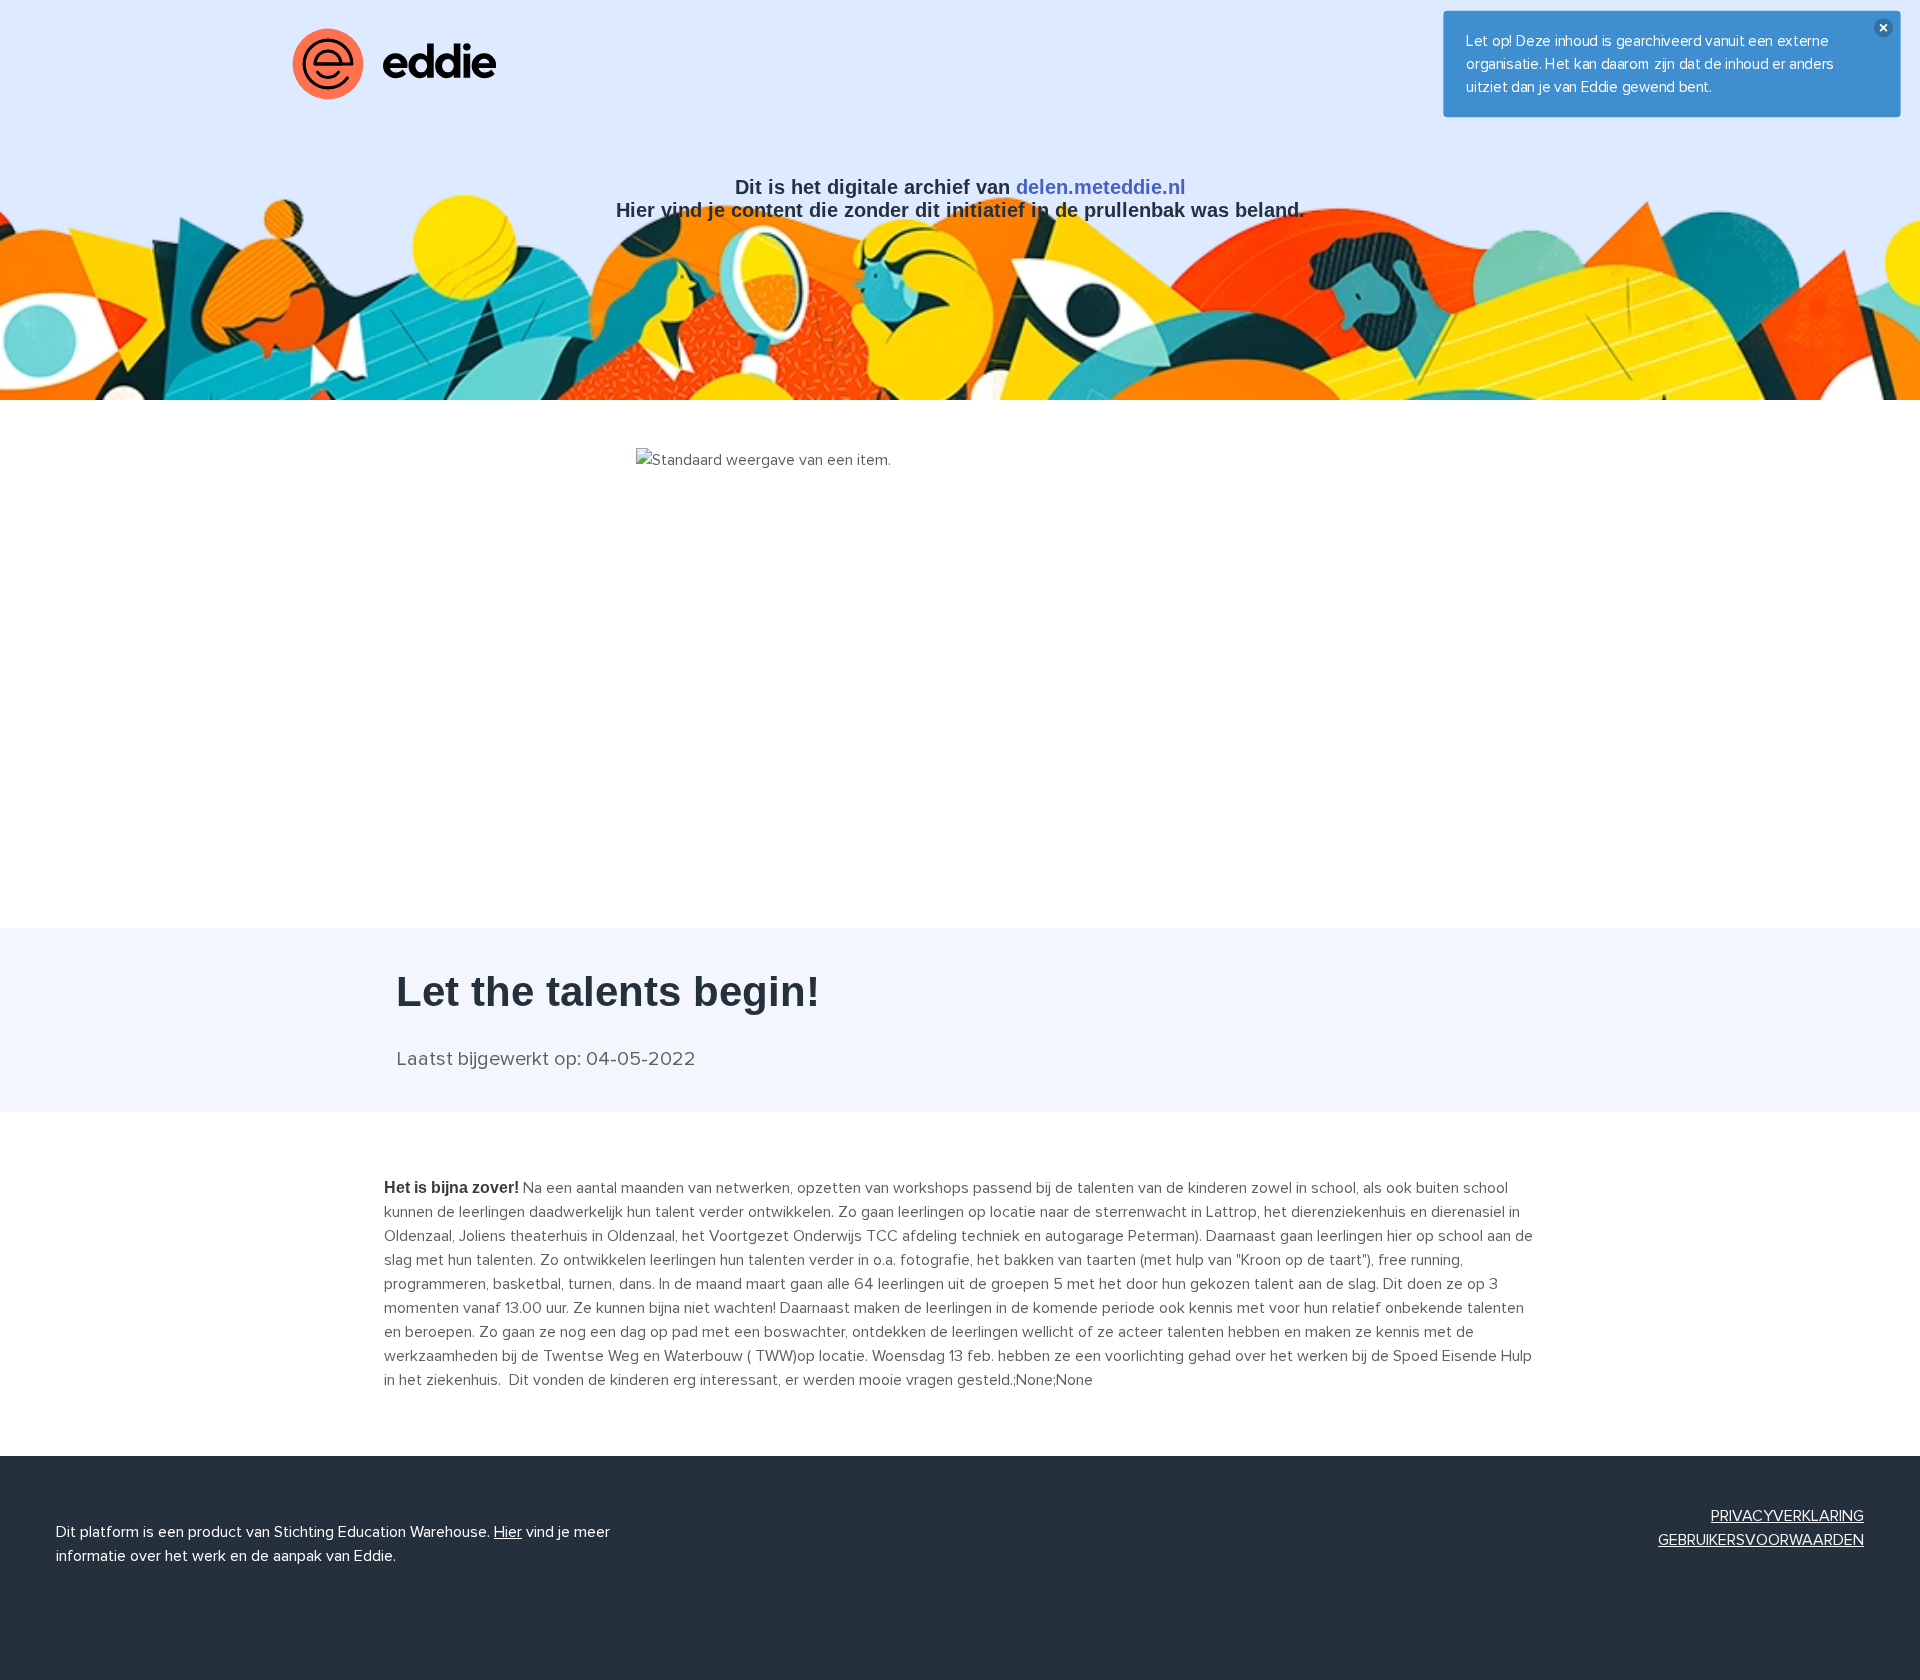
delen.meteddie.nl (1101, 187)
